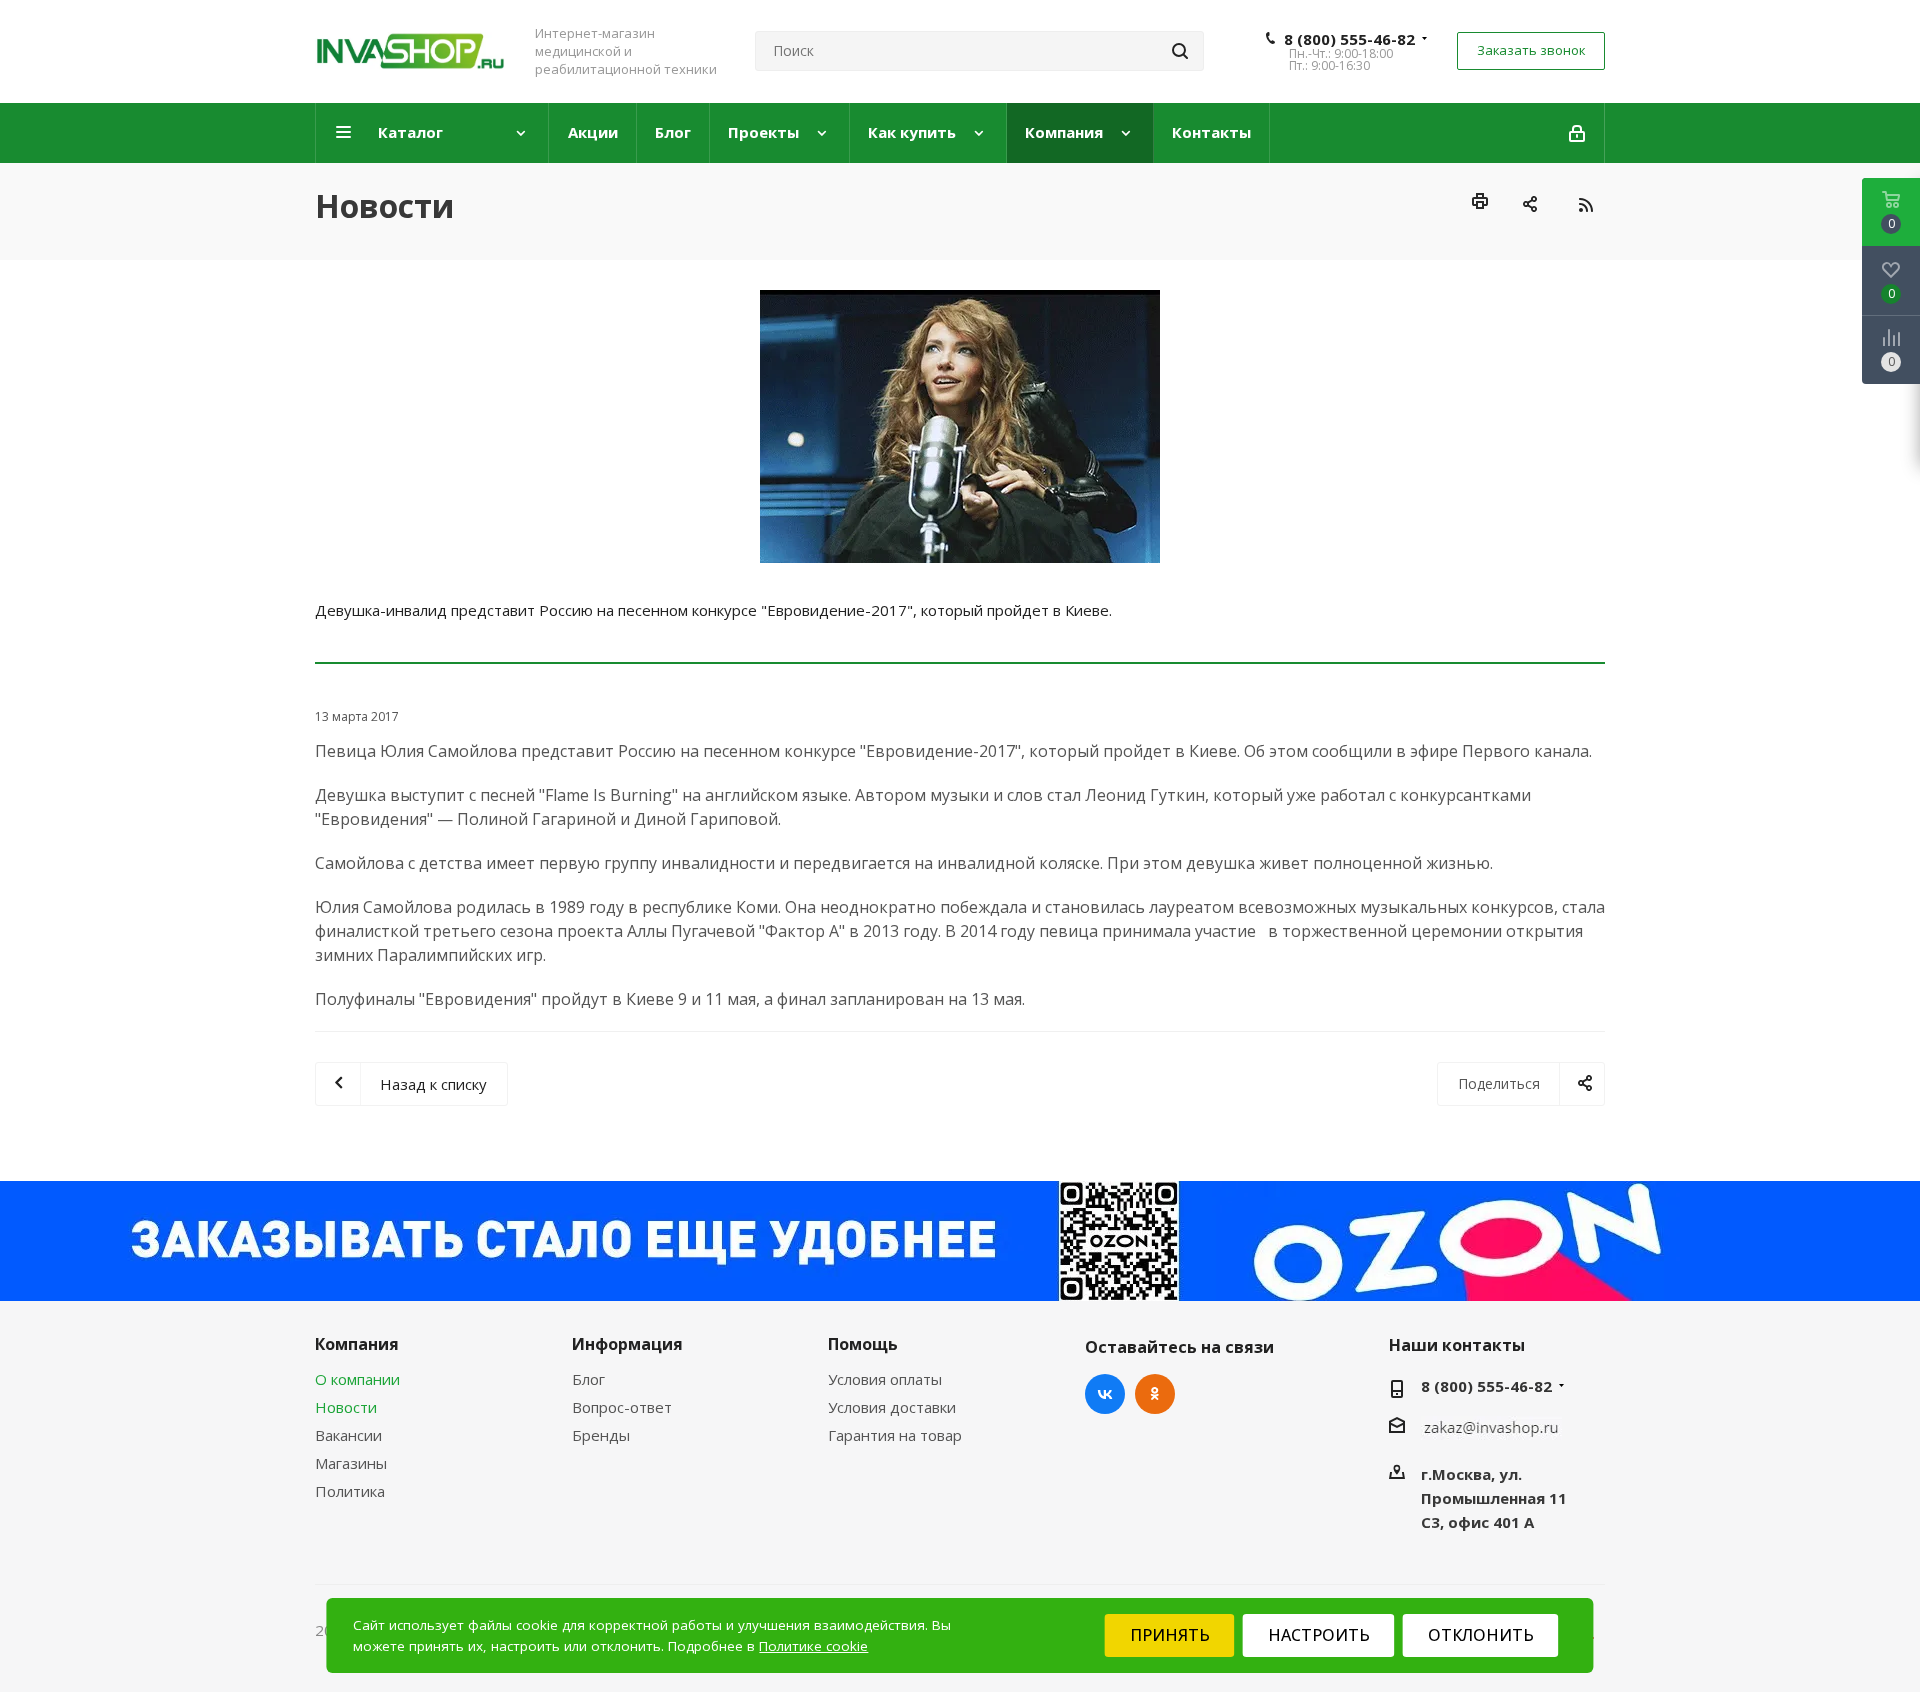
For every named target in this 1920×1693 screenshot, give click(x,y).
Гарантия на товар (895, 1435)
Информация (627, 1344)
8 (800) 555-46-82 (1349, 39)
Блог (588, 1379)
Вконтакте (1105, 1394)
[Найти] (1180, 51)
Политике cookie (813, 1646)
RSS (1585, 205)
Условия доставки (892, 1407)
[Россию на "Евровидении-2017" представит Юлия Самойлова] (960, 426)
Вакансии (348, 1435)
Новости (346, 1407)
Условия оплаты (885, 1379)
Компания (357, 1344)
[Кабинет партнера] (1578, 133)
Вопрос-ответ (622, 1407)
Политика (350, 1491)
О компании (357, 1379)
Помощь (863, 1344)
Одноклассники (1155, 1394)
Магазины (351, 1463)
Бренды (601, 1435)
